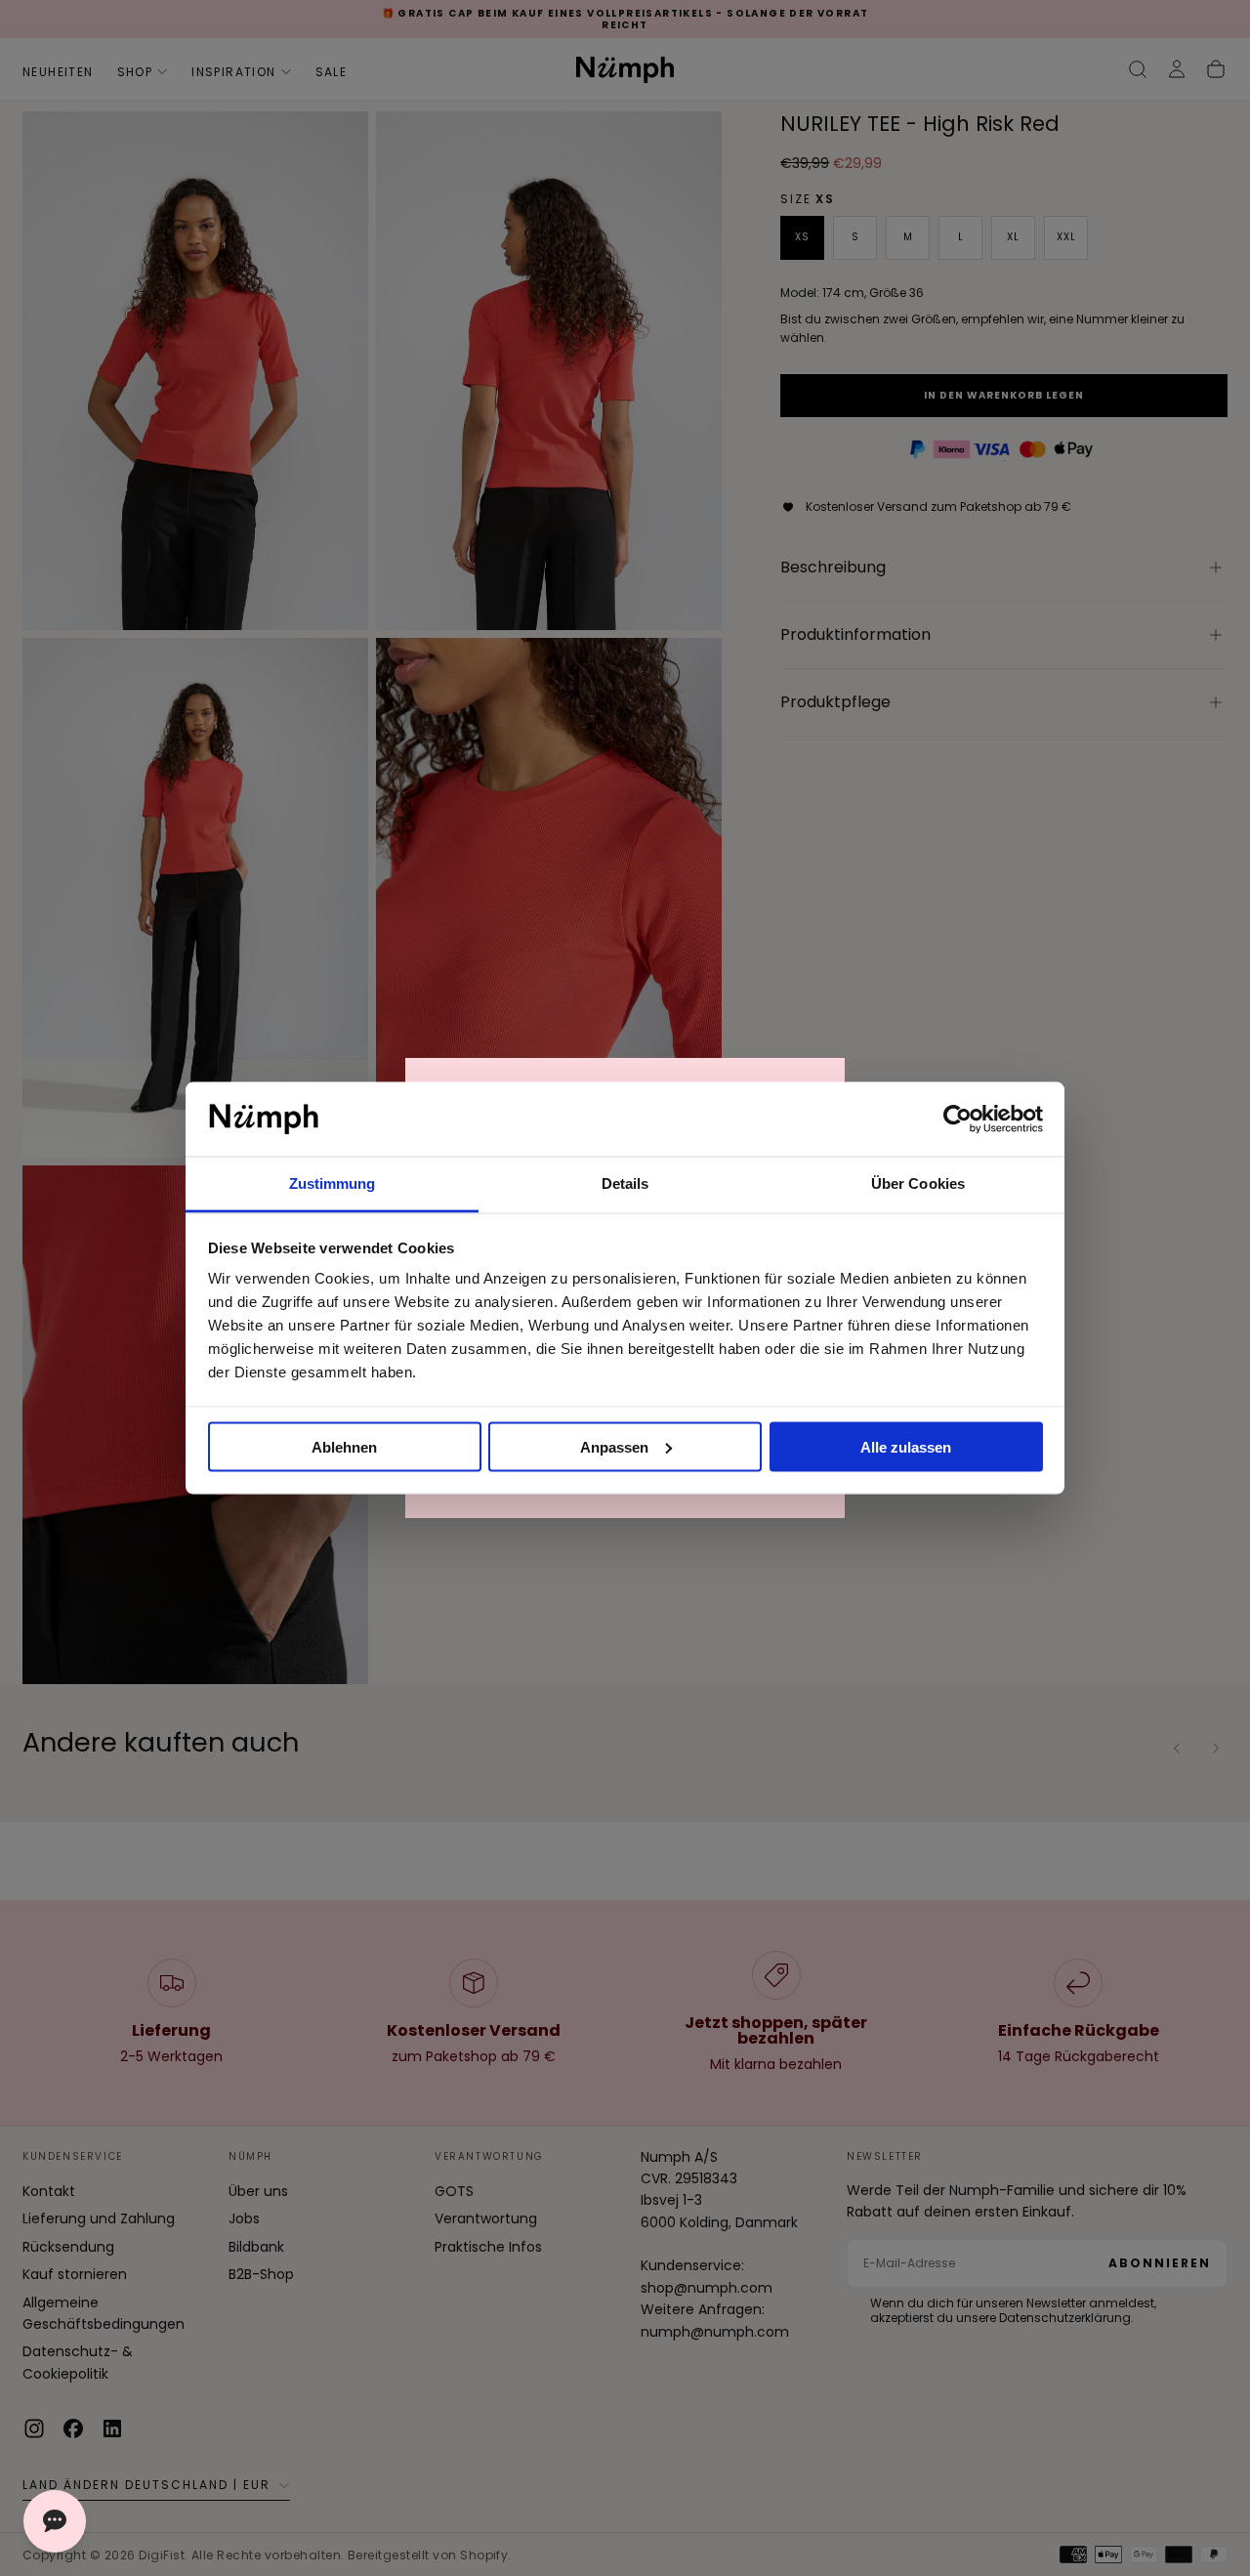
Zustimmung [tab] (333, 1183)
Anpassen (614, 1446)
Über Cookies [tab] (918, 1183)
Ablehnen (344, 1446)
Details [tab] (625, 1183)
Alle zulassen (906, 1446)
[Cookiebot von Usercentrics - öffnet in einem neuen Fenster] (958, 1119)
